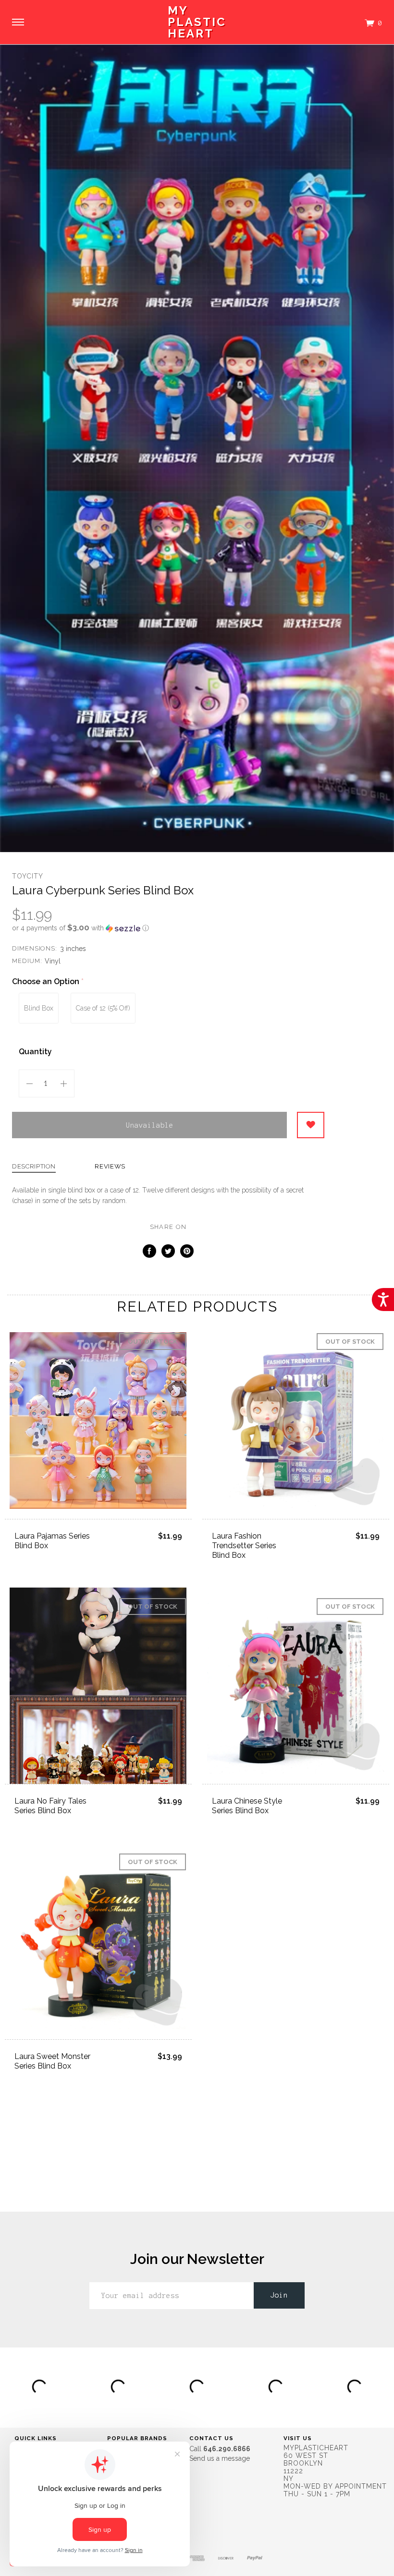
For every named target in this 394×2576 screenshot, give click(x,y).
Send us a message (220, 2458)
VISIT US (298, 2438)
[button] (168, 928)
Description (34, 1167)
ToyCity (28, 876)
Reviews (110, 1167)
